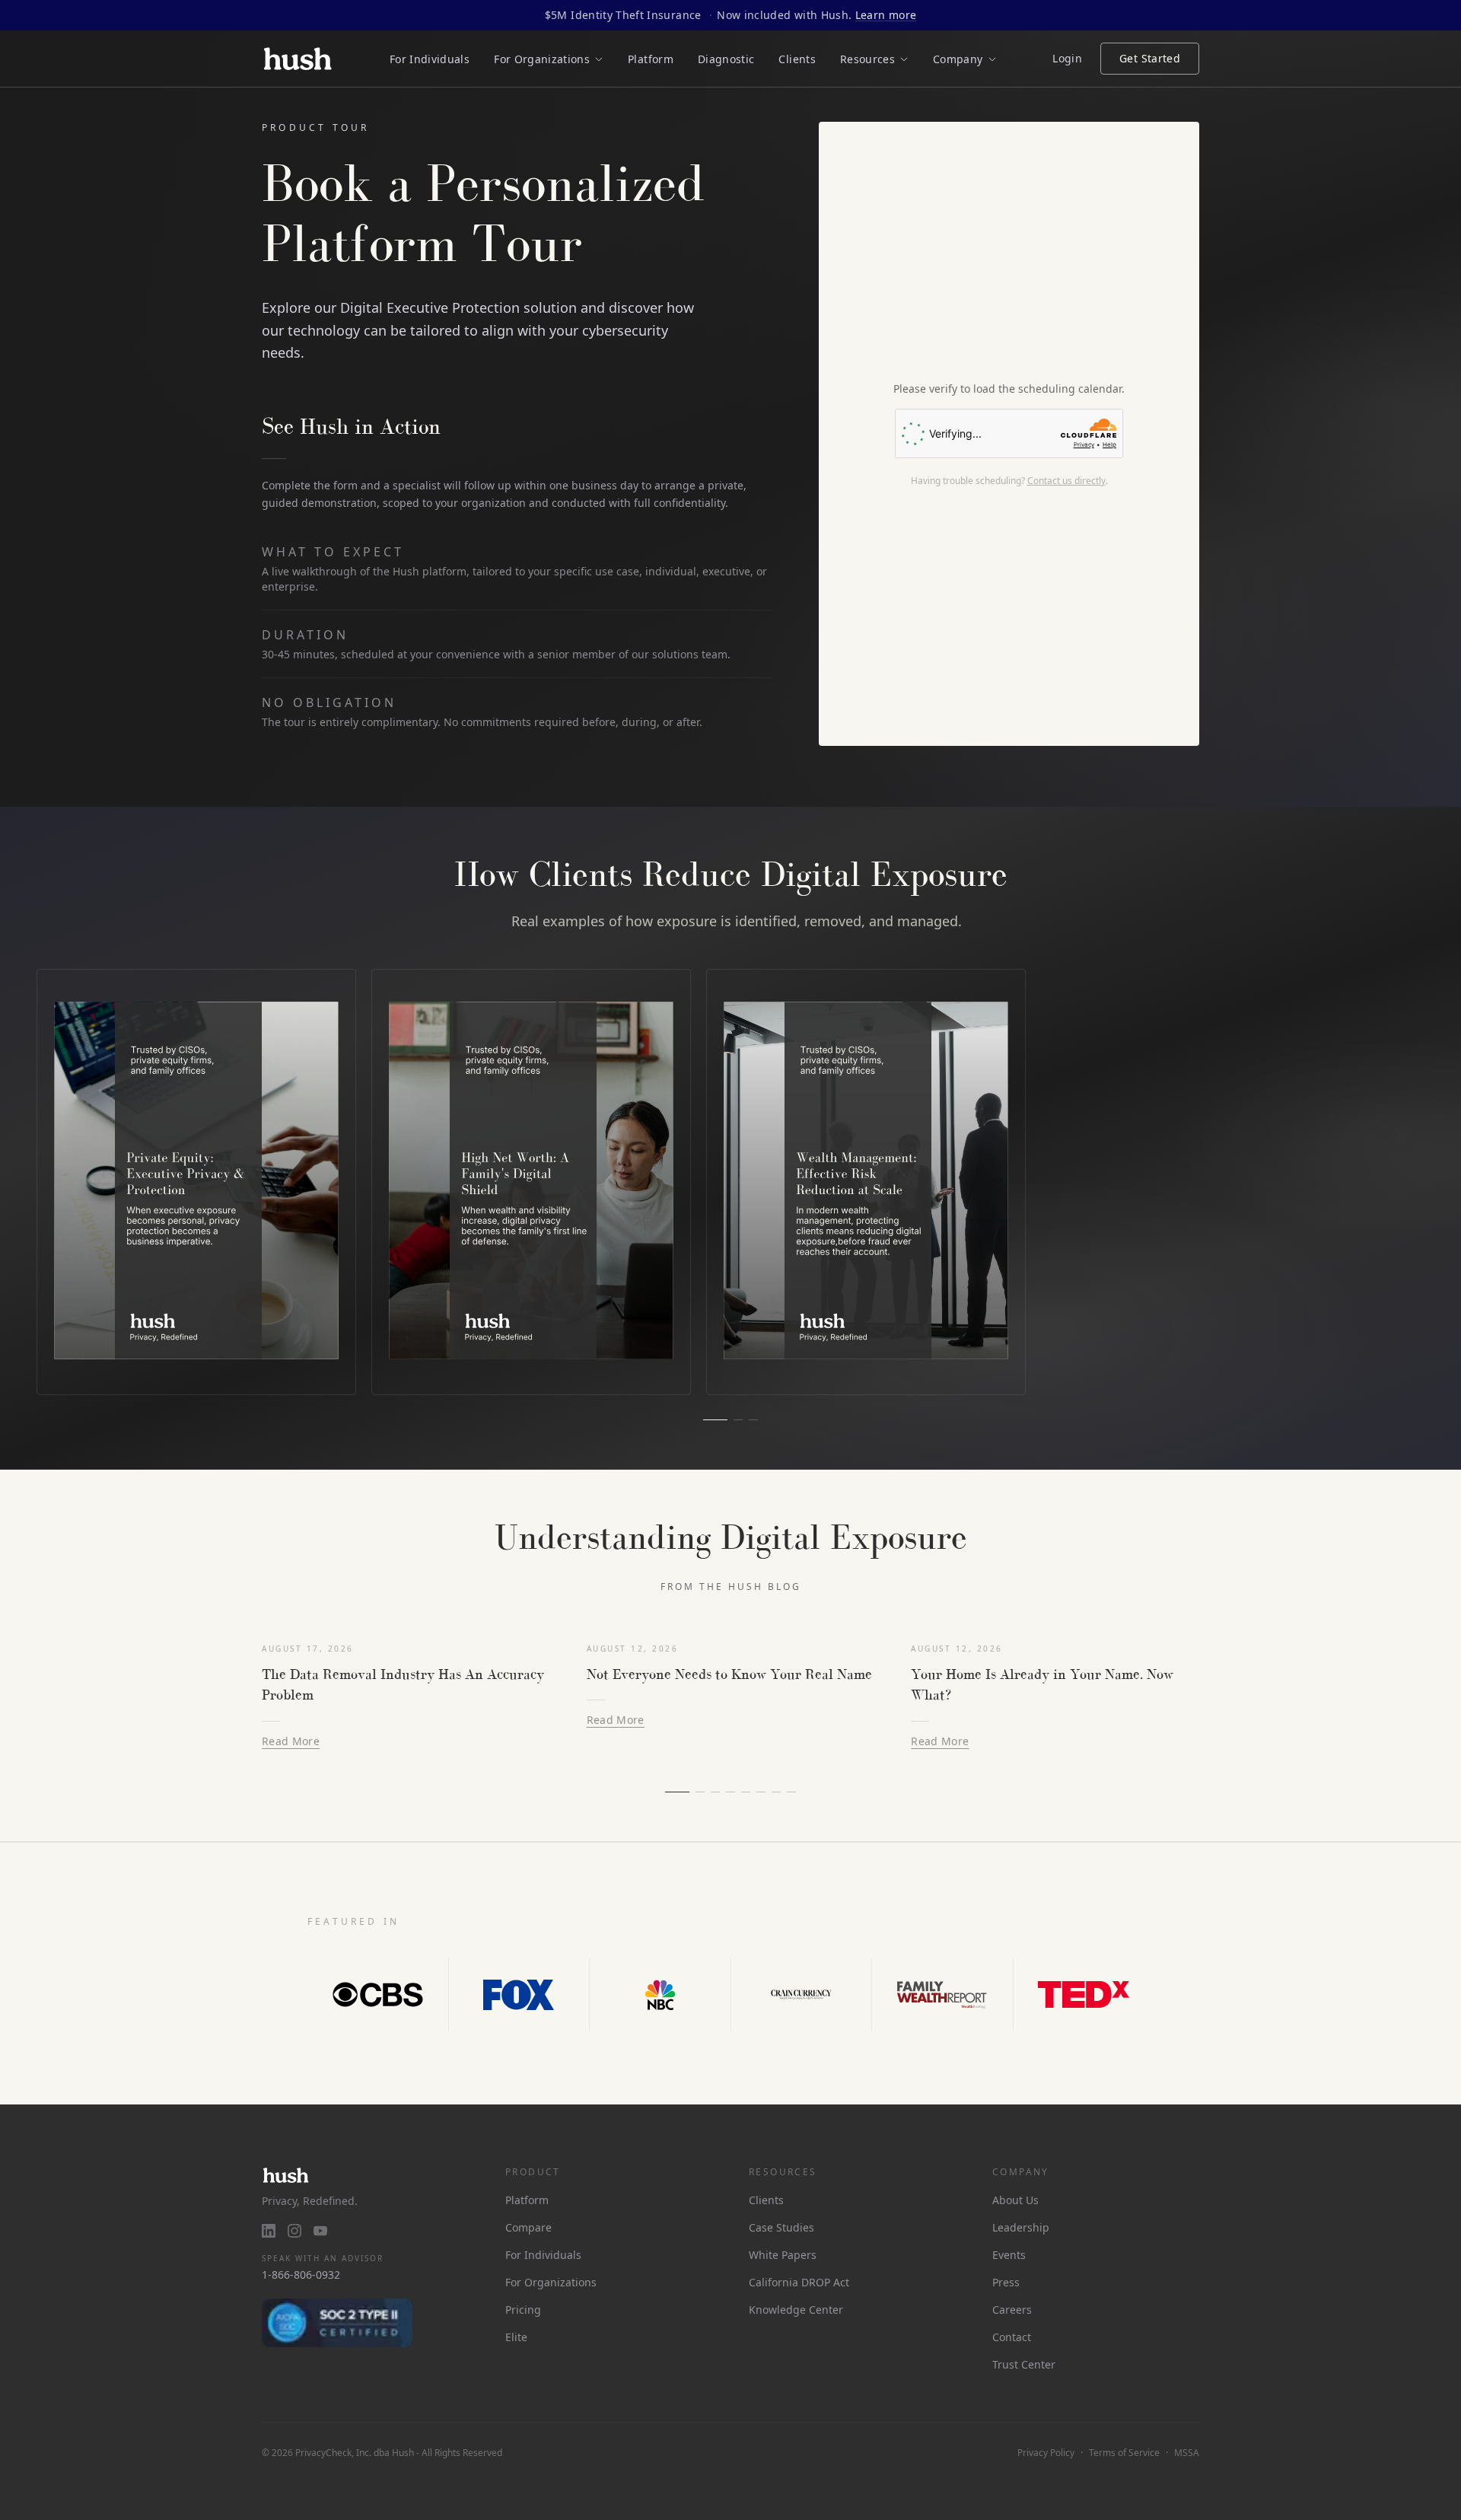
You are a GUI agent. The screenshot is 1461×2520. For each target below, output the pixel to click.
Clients (797, 59)
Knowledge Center (796, 2310)
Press (1006, 2282)
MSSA (1187, 2453)
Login (1067, 58)
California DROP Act (799, 2282)
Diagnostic (726, 59)
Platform (651, 59)
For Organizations (551, 2282)
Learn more (886, 15)
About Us (1015, 2200)
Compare (528, 2227)
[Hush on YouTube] (320, 2231)
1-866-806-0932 (301, 2275)
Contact (1012, 2337)
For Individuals (430, 59)
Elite (516, 2337)
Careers (1012, 2310)
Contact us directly (1066, 481)
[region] (730, 1182)
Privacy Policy (1046, 2453)
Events (1009, 2255)
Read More (291, 1741)
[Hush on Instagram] (294, 2231)
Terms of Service (1124, 2453)
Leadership (1021, 2227)
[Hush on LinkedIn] (269, 2231)
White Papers (783, 2255)
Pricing (523, 2310)
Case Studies (781, 2227)
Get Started (1150, 58)
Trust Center (1024, 2364)
